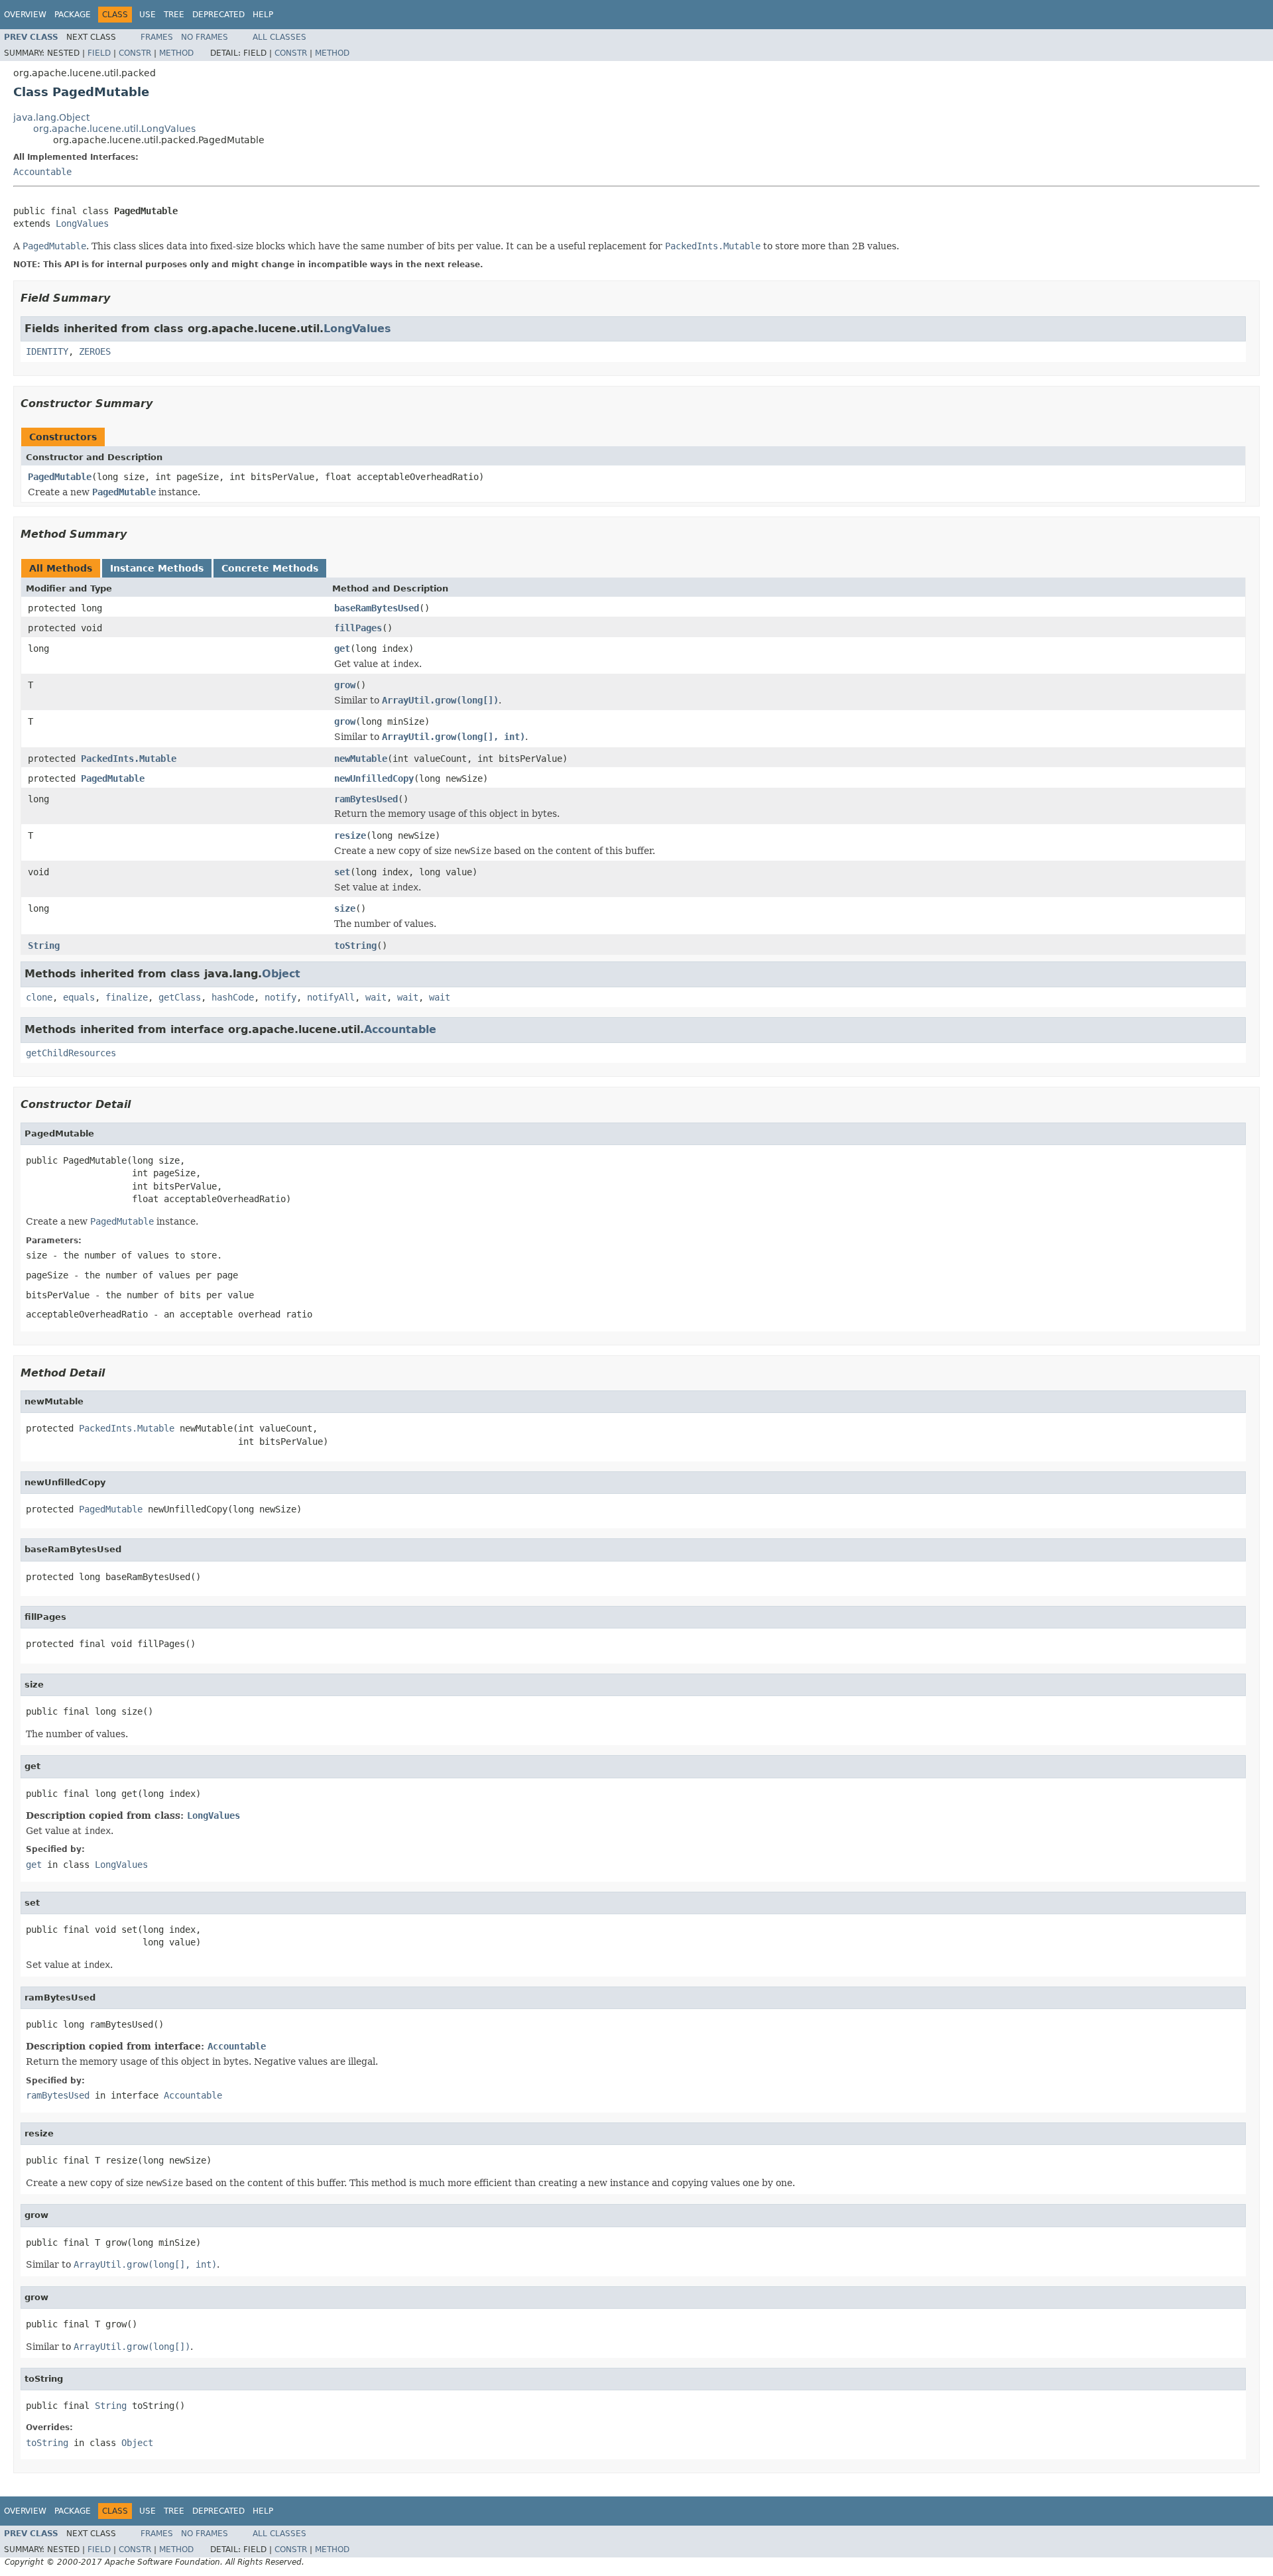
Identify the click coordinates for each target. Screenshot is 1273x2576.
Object (281, 974)
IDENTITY (47, 351)
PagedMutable (60, 477)
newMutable (361, 759)
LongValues (82, 223)
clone (39, 997)
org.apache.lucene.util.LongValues (114, 129)
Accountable (42, 172)
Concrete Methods (270, 568)
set (342, 872)
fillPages (358, 628)
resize (350, 835)
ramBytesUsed (366, 799)
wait (376, 997)
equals (79, 997)
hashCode (233, 997)
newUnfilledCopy (374, 778)
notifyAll (331, 997)
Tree (174, 15)
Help (263, 15)
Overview (25, 15)
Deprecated (218, 15)
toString (355, 946)
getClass (180, 997)
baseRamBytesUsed (377, 608)
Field (99, 53)
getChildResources (71, 1053)
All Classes (279, 37)
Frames (157, 37)
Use (148, 15)
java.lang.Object (51, 117)
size (345, 908)
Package (73, 15)
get (342, 648)
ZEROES (95, 351)
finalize (127, 997)
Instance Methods (157, 568)
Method (176, 53)
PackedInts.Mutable (129, 759)
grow (345, 685)
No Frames (205, 37)
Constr (135, 53)
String (44, 946)
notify (280, 997)
